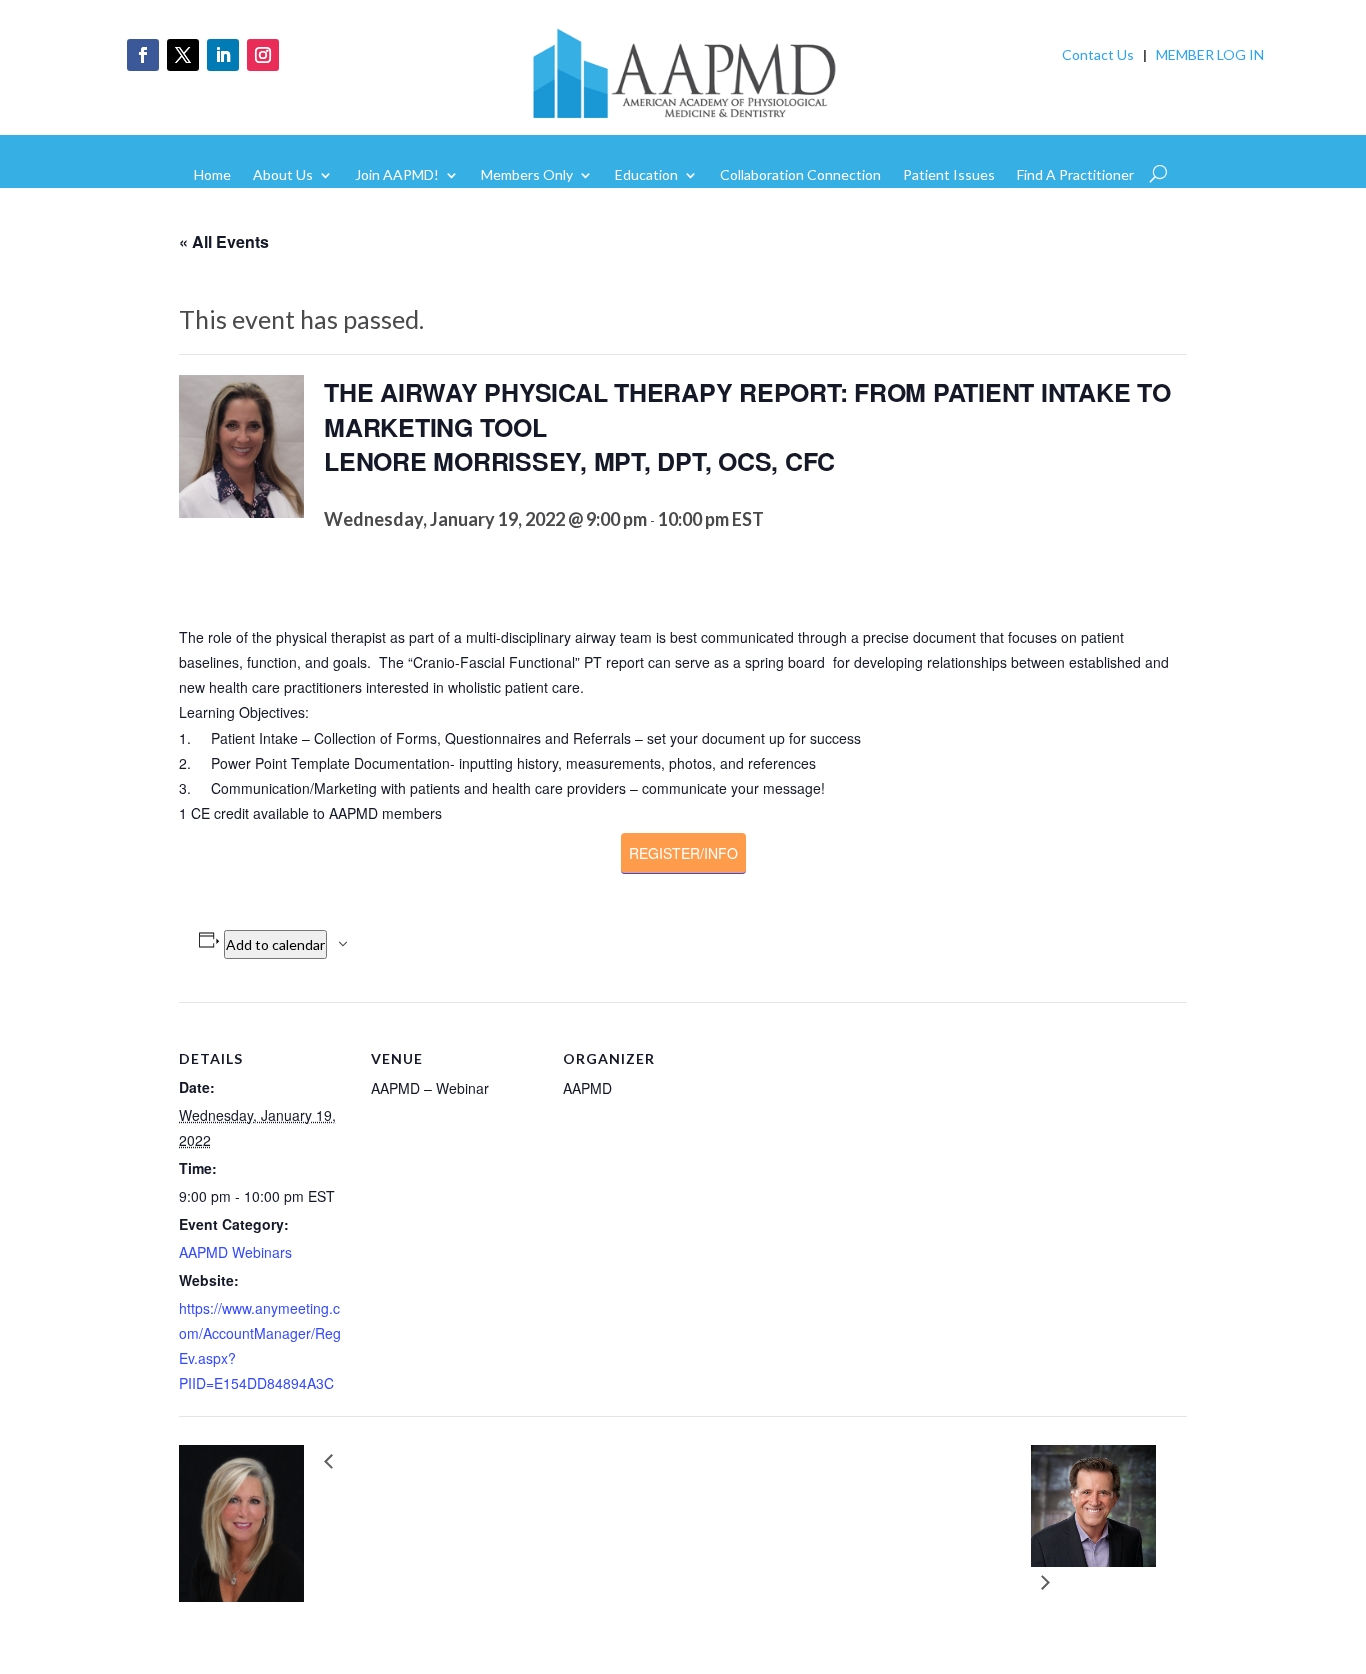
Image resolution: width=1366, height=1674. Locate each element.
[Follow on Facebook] (143, 55)
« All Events (224, 241)
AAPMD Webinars (235, 1252)
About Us (283, 175)
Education (646, 175)
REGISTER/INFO (683, 853)
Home (212, 175)
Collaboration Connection (800, 175)
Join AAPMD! (397, 175)
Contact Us (1098, 54)
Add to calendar (275, 944)
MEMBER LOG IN (1210, 54)
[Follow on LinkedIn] (223, 55)
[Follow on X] (183, 55)
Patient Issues (949, 175)
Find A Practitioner (1075, 175)
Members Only (527, 175)
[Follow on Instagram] (263, 55)
